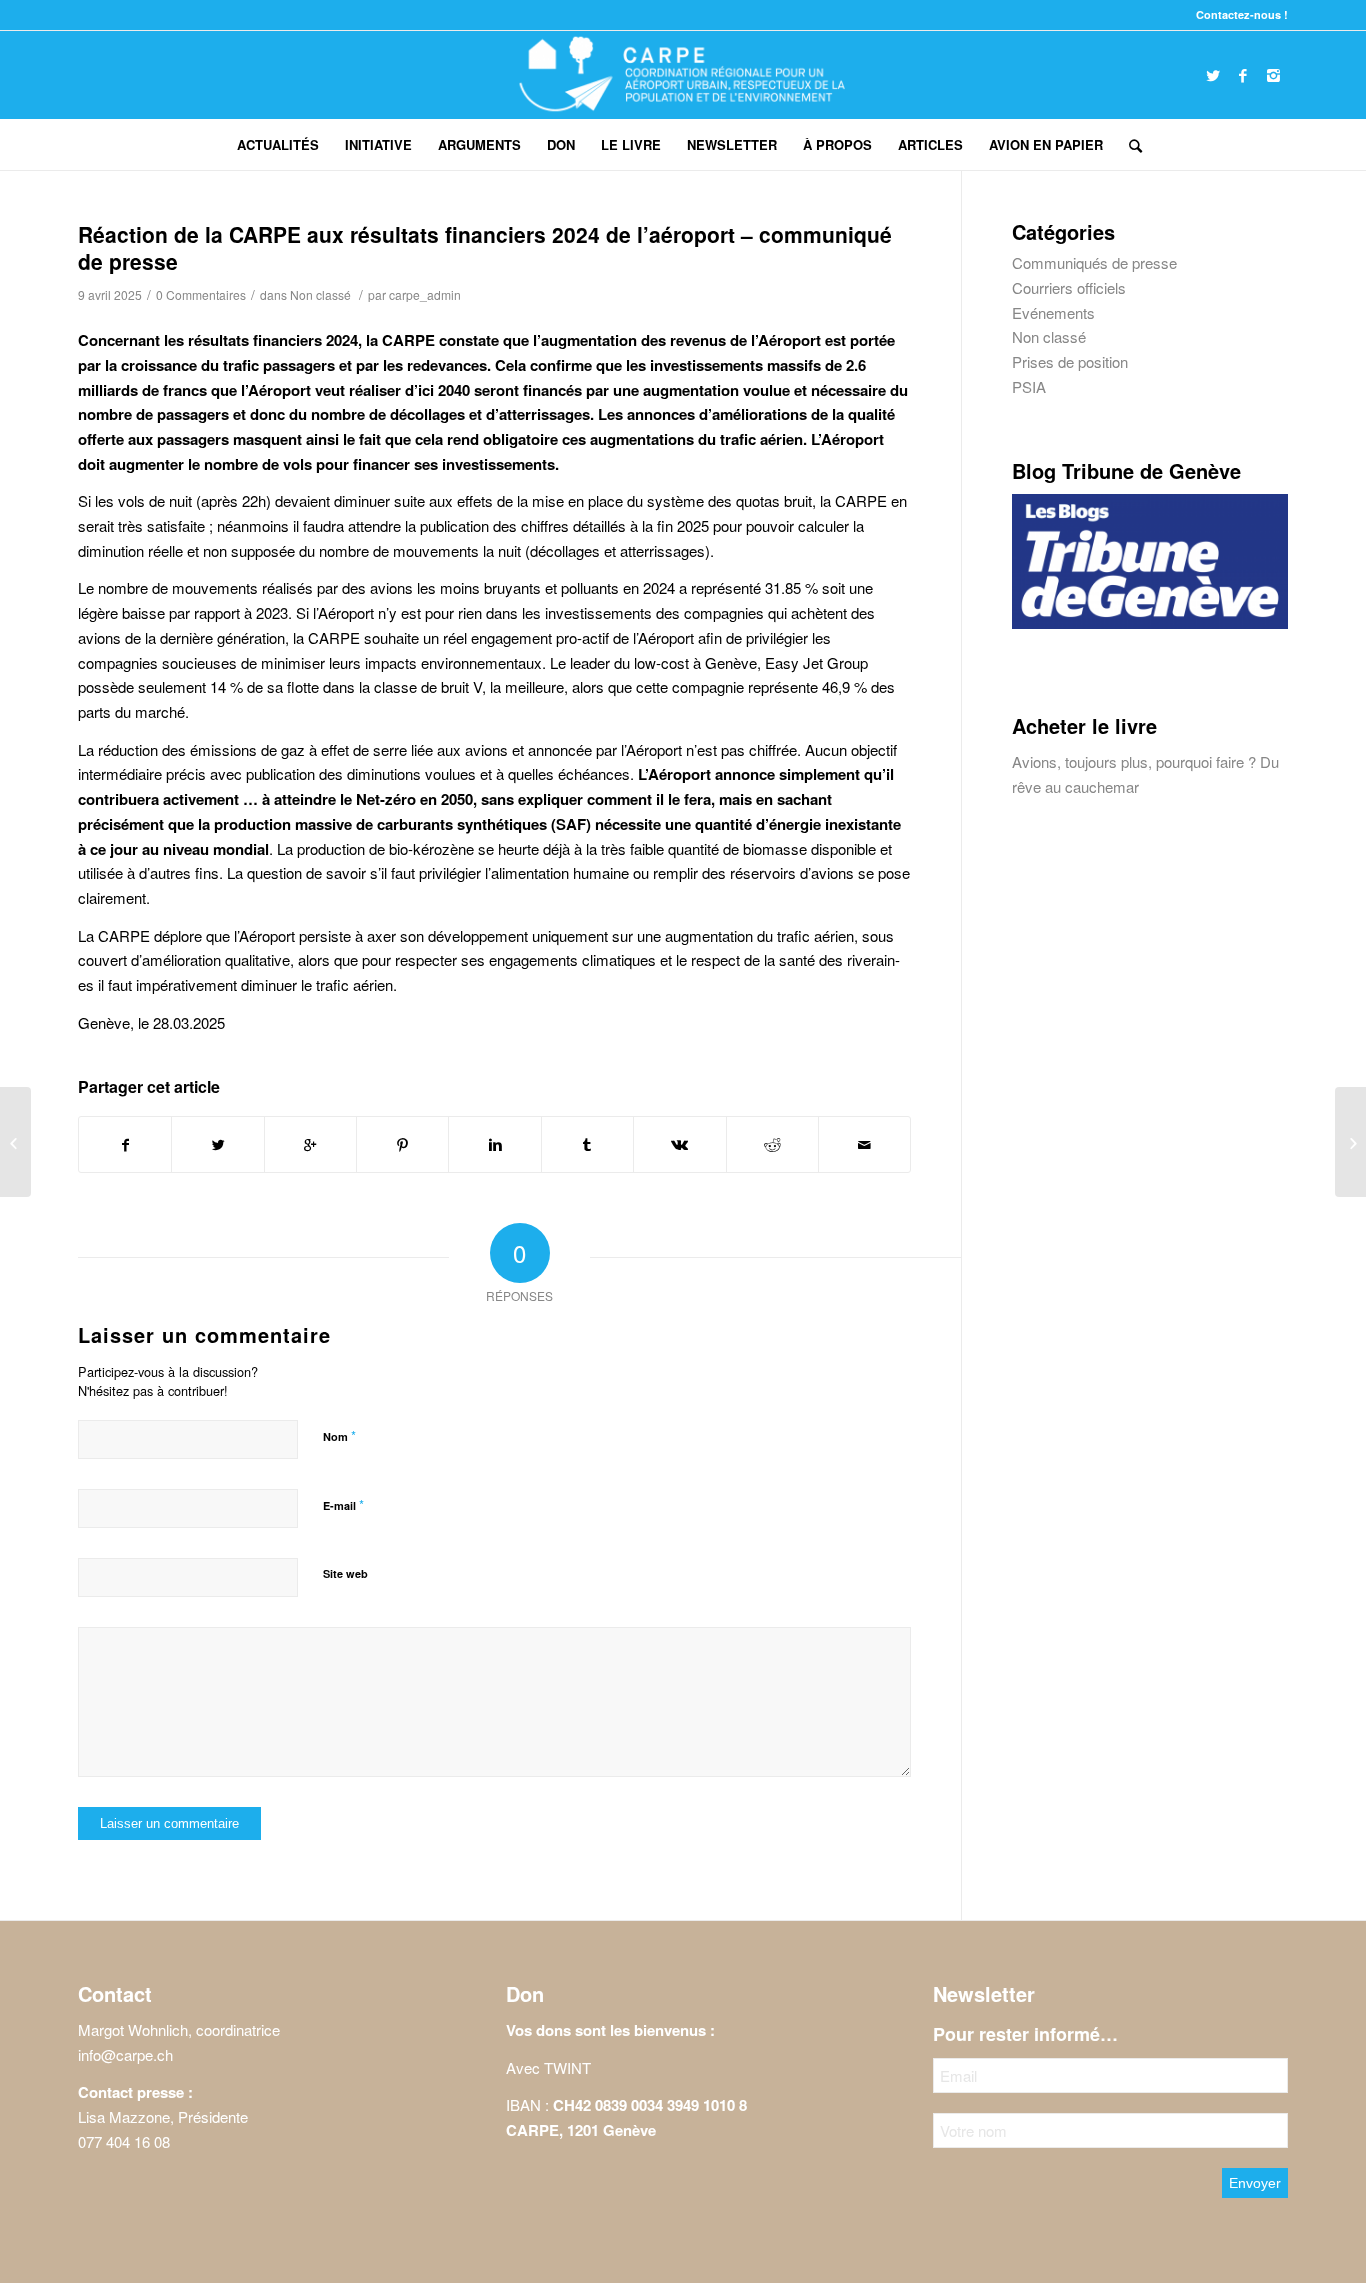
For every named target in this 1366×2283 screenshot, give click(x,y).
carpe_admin (425, 294)
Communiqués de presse (1094, 262)
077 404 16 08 (124, 2141)
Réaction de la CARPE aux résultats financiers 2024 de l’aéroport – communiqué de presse (485, 247)
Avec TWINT (548, 2067)
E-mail (343, 1504)
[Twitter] (1213, 75)
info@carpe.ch (125, 2054)
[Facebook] (1243, 75)
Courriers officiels (1069, 287)
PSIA (1029, 386)
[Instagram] (1273, 75)
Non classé (320, 294)
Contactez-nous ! (1242, 14)
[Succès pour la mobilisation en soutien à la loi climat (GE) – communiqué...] (1350, 1142)
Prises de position (1070, 361)
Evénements (1053, 312)
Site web (345, 1573)
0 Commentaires (201, 294)
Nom (339, 1435)
